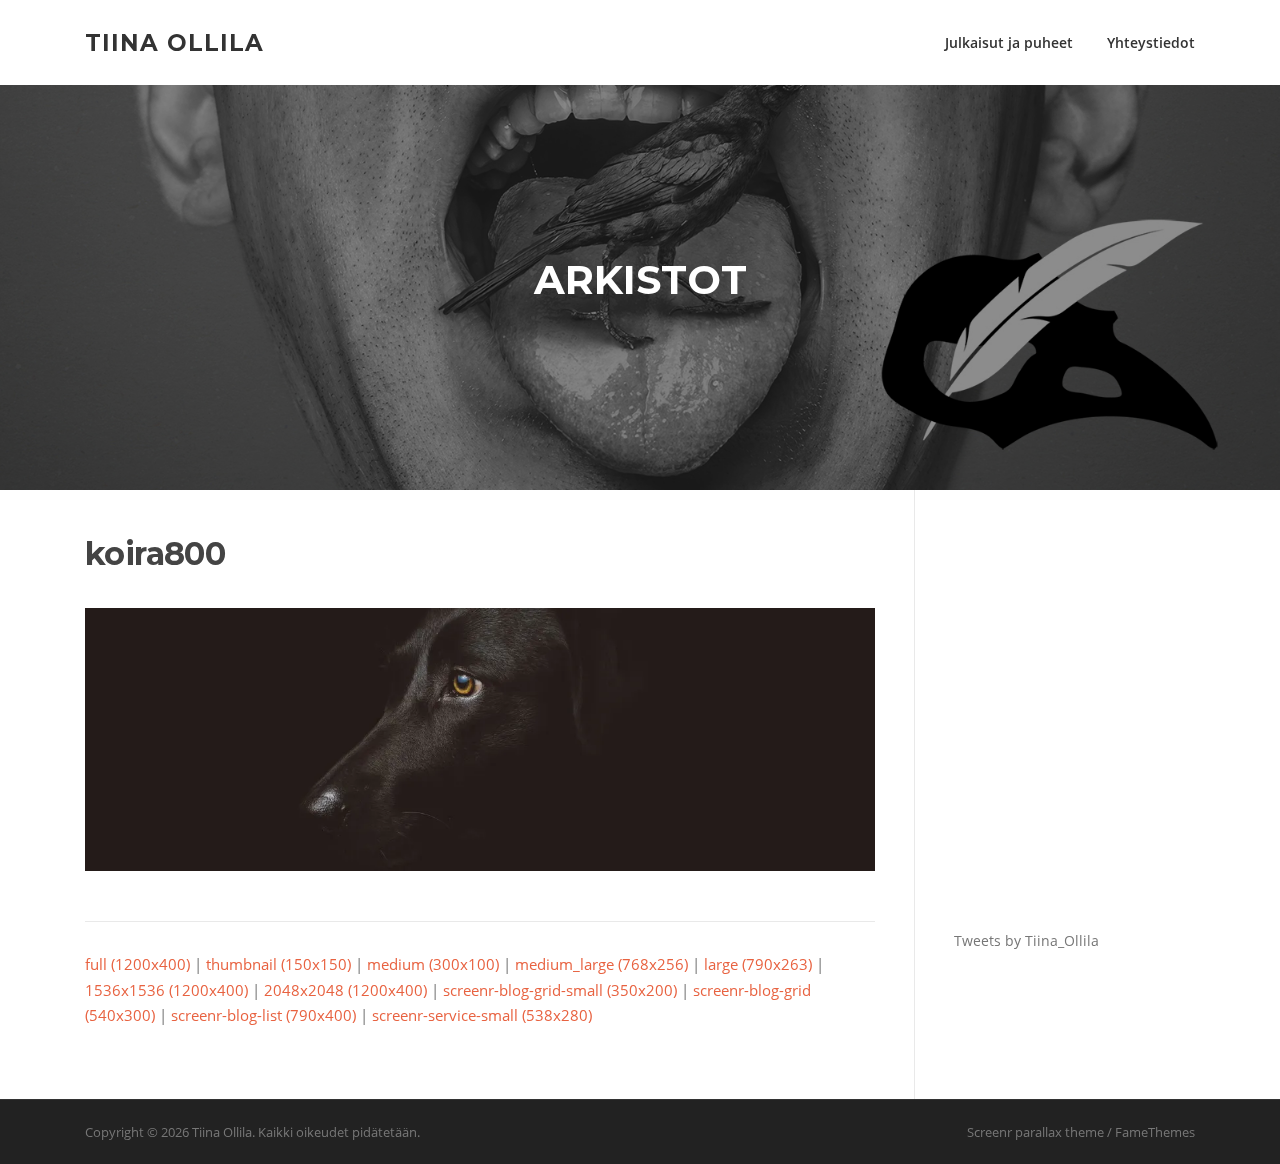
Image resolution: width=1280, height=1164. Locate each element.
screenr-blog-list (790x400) (263, 1015)
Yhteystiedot (1151, 42)
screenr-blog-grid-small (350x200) (560, 990)
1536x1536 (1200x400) (166, 990)
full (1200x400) (137, 964)
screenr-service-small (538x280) (482, 1015)
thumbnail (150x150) (278, 964)
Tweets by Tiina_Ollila (1026, 940)
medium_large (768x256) (601, 964)
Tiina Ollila (174, 42)
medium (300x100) (433, 964)
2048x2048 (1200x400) (345, 990)
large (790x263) (758, 964)
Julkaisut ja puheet (1009, 42)
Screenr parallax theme (1035, 1132)
